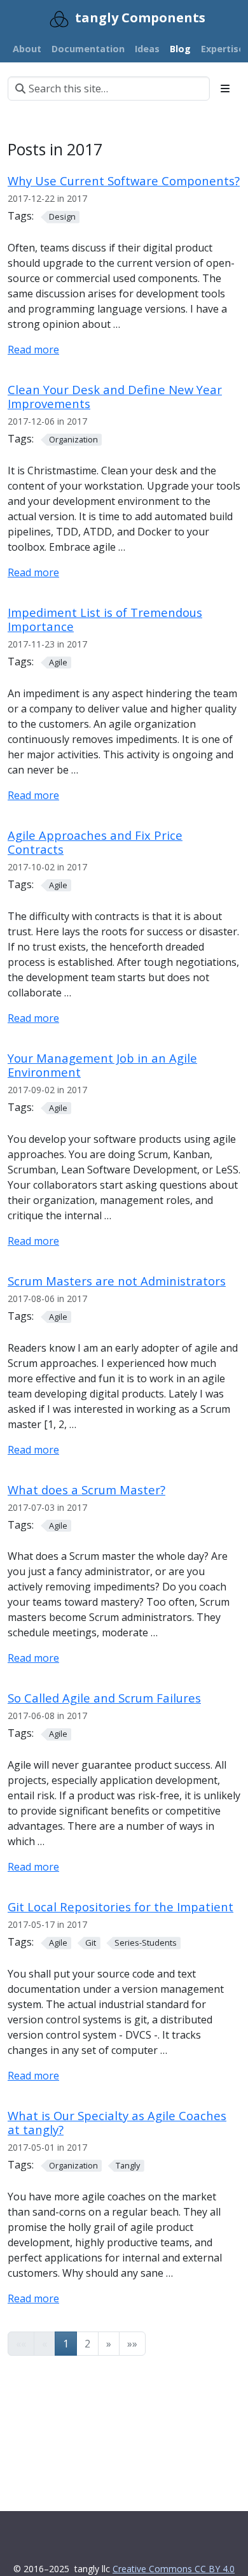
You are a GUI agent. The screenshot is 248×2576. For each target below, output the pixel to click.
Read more (33, 350)
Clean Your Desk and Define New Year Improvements (115, 396)
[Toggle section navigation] (225, 88)
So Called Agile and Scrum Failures (104, 1698)
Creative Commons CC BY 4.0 (174, 2569)
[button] (109, 2344)
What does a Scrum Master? (86, 1490)
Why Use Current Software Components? (124, 180)
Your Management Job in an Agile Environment (102, 1065)
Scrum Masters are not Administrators (117, 1281)
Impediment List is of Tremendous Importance (105, 619)
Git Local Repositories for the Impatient (121, 1907)
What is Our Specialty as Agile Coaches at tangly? (117, 2122)
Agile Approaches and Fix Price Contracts (95, 842)
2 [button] (87, 2344)
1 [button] (66, 2344)
